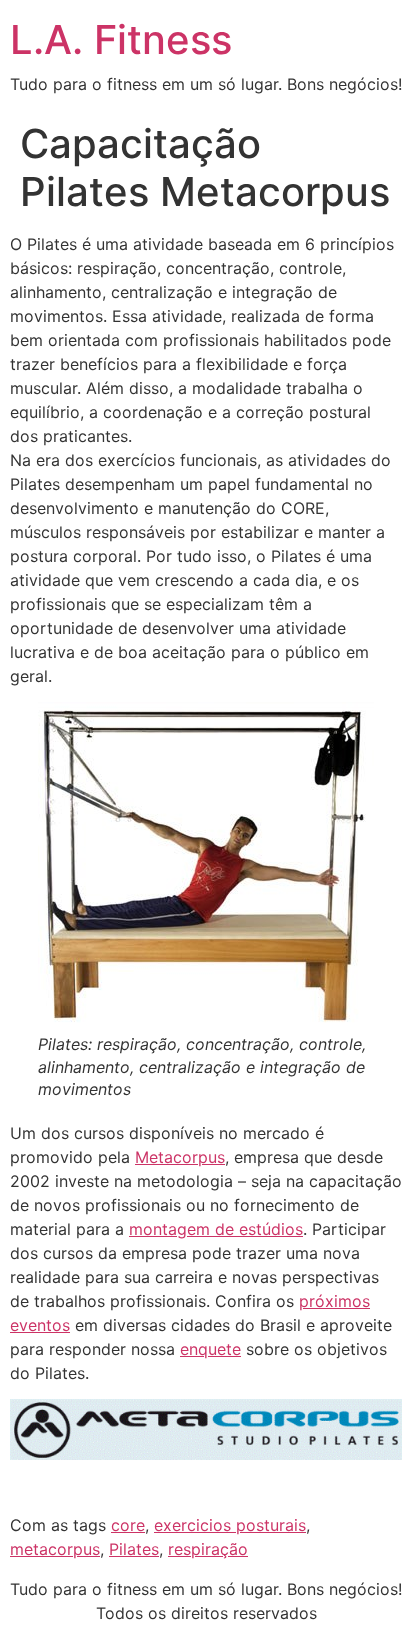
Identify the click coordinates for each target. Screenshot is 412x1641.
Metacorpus (180, 1157)
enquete (210, 1349)
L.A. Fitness (121, 39)
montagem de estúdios (216, 1229)
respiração (208, 1549)
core (128, 1525)
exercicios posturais (230, 1525)
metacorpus (55, 1549)
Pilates (134, 1549)
